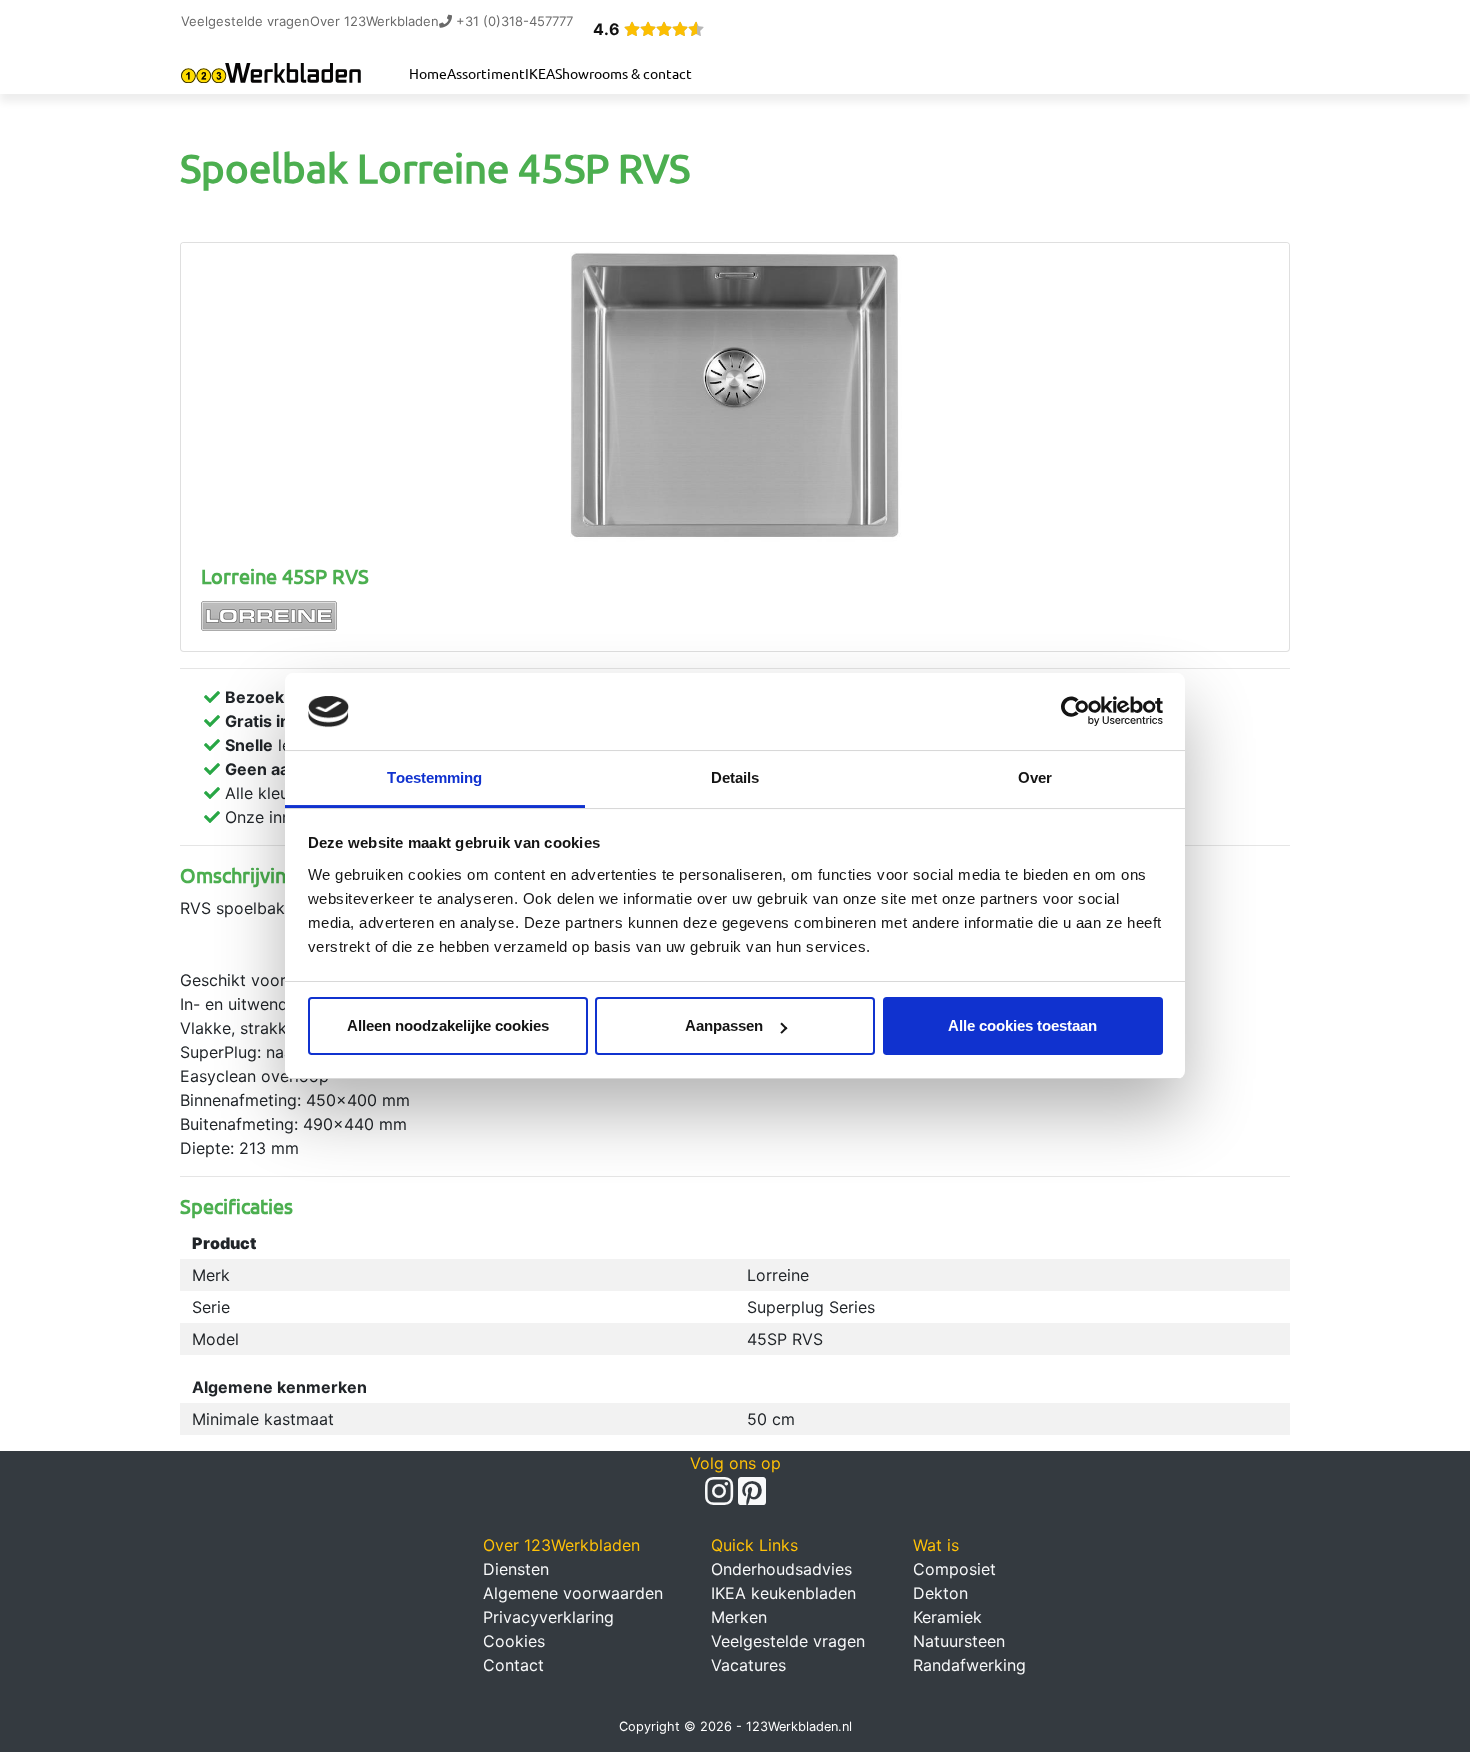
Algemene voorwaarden (573, 1593)
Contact (513, 1665)
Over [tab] (1035, 777)
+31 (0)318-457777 (512, 21)
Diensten (516, 1569)
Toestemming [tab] (434, 777)
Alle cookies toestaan (1022, 1025)
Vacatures (748, 1665)
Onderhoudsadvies (781, 1569)
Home (428, 73)
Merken (739, 1617)
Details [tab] (735, 777)
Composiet (954, 1569)
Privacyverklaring (548, 1617)
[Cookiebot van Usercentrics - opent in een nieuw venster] (1075, 712)
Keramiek (947, 1617)
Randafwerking (969, 1665)
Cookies (514, 1641)
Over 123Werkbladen (374, 21)
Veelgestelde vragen (245, 21)
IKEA (540, 73)
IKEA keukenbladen (783, 1593)
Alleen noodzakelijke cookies (448, 1025)
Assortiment (486, 73)
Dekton (940, 1593)
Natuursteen (959, 1641)
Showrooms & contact (623, 73)
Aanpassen (724, 1025)
